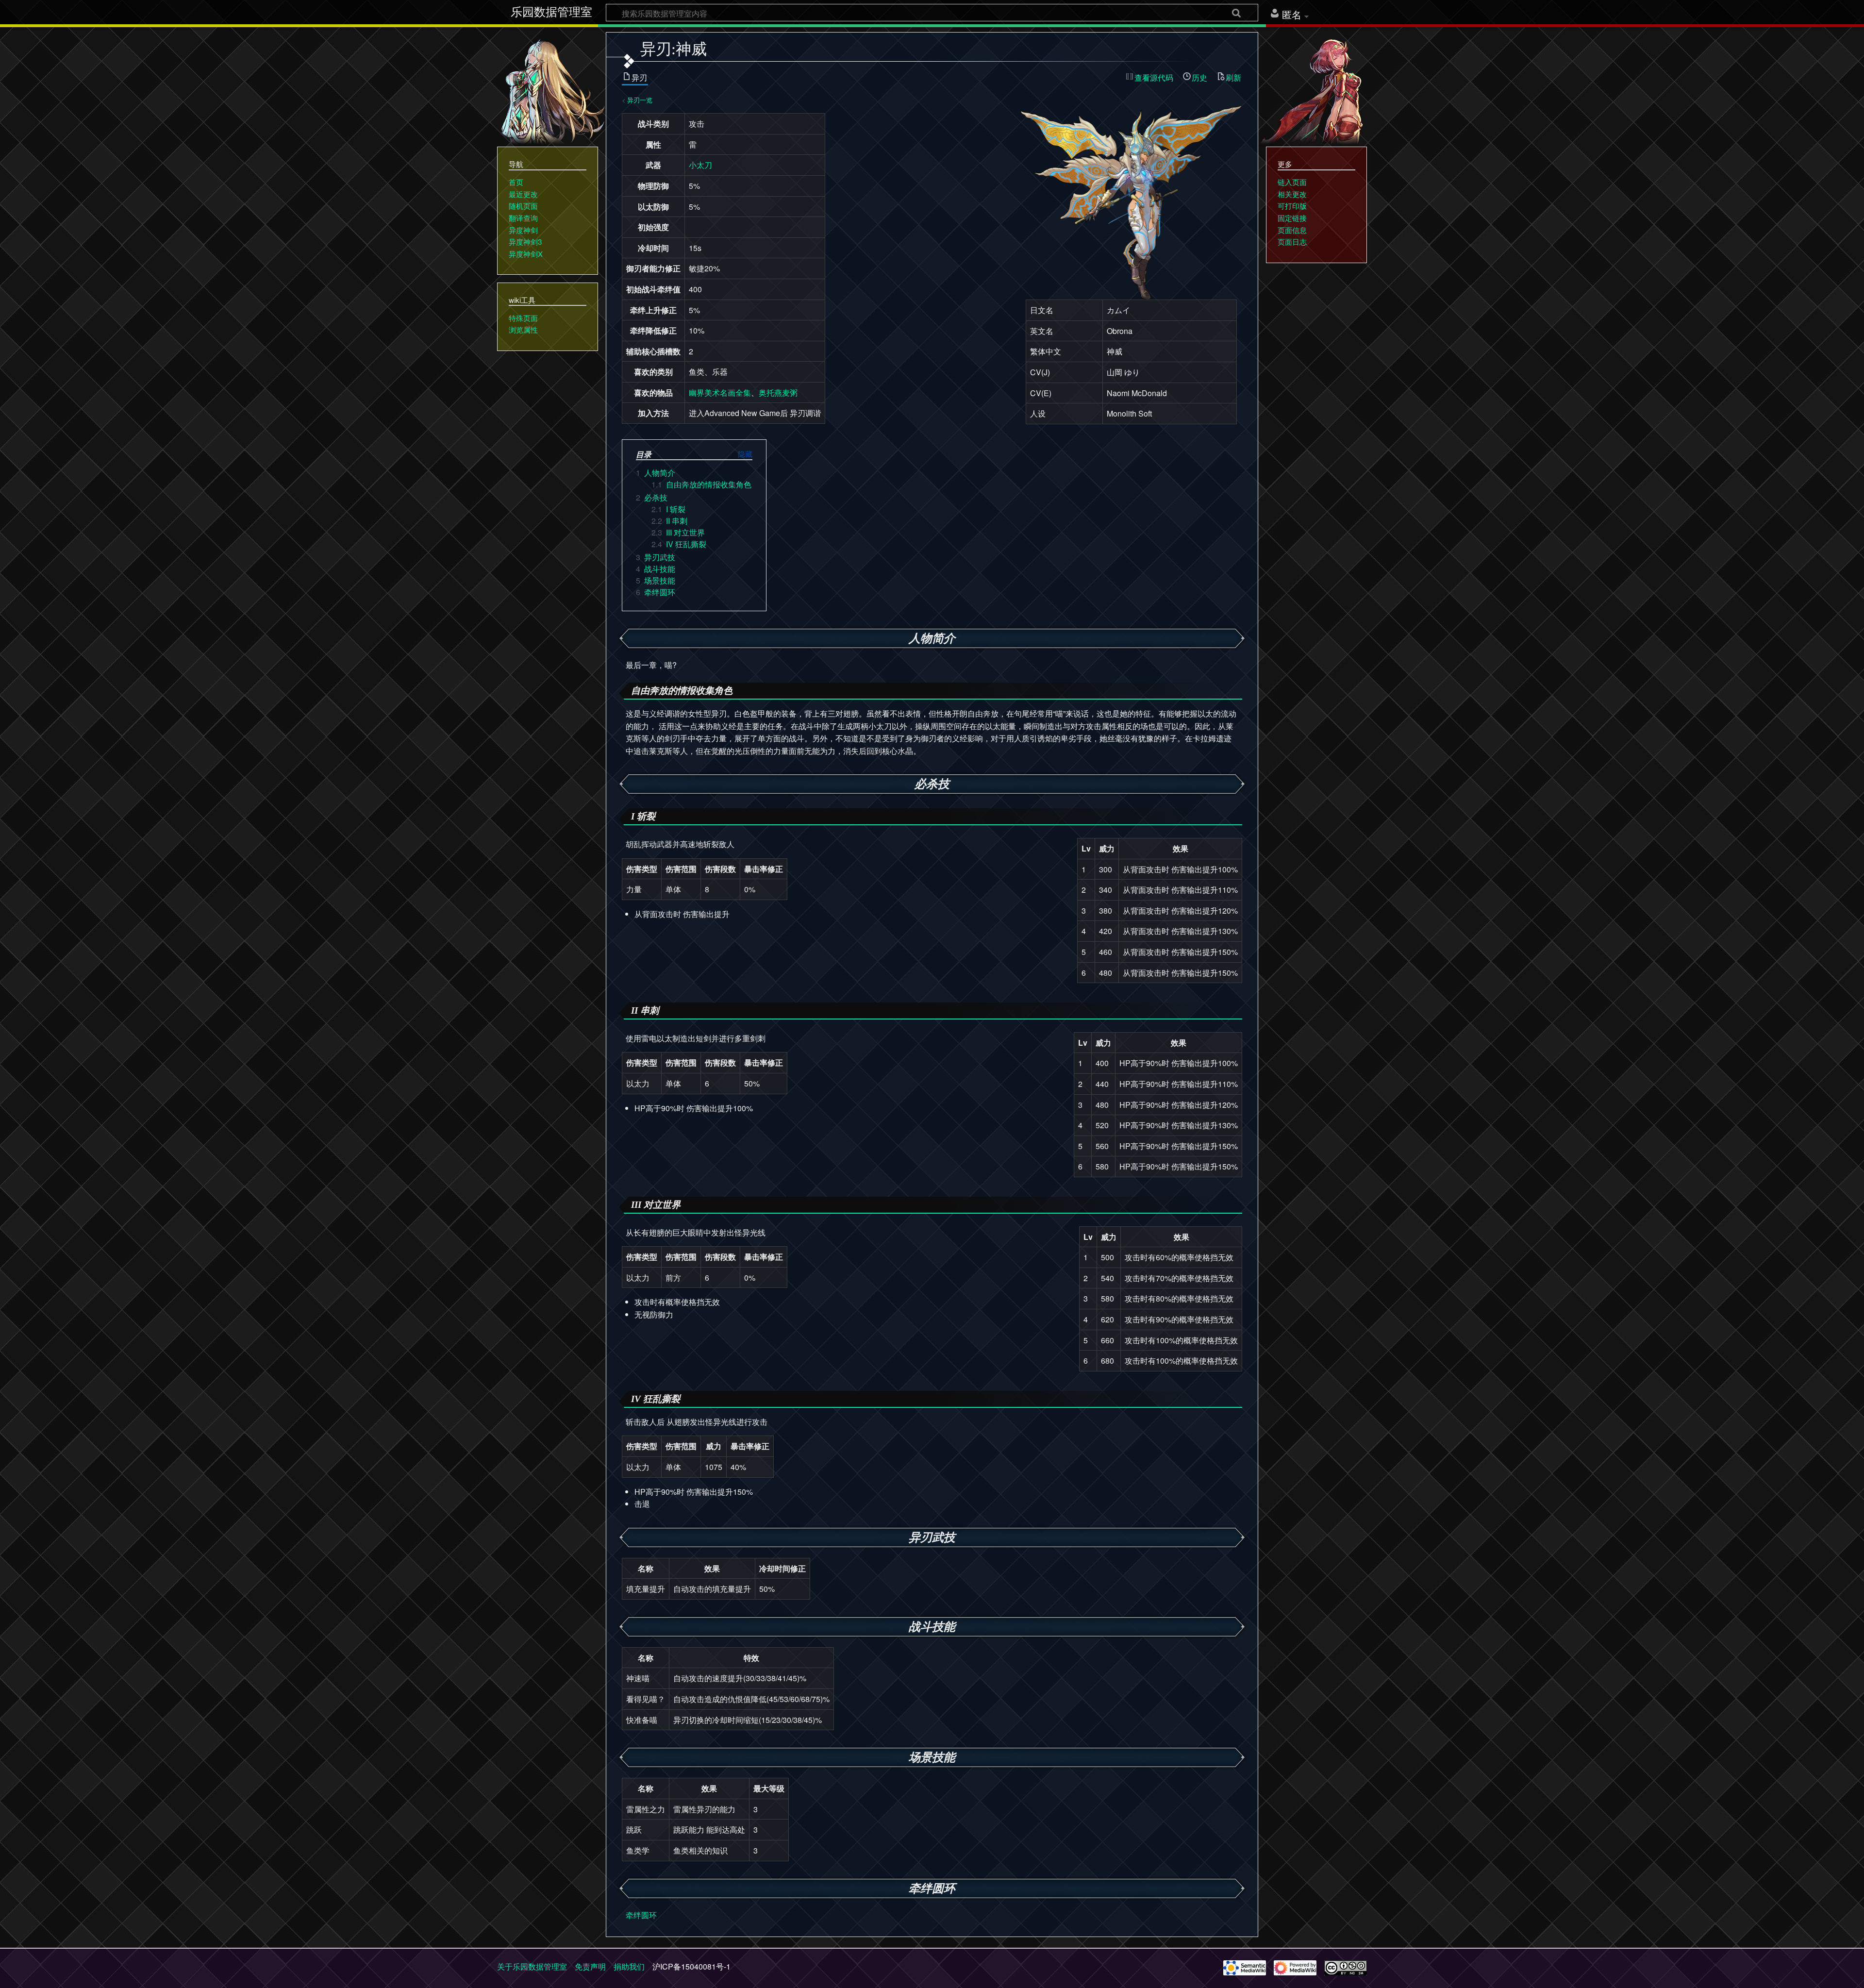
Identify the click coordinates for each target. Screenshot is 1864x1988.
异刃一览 (640, 100)
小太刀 (700, 165)
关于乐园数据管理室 (532, 1966)
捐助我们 (629, 1966)
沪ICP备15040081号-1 (691, 1966)
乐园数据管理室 (551, 12)
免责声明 (590, 1966)
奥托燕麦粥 (778, 393)
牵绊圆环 (641, 1915)
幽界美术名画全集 (720, 393)
